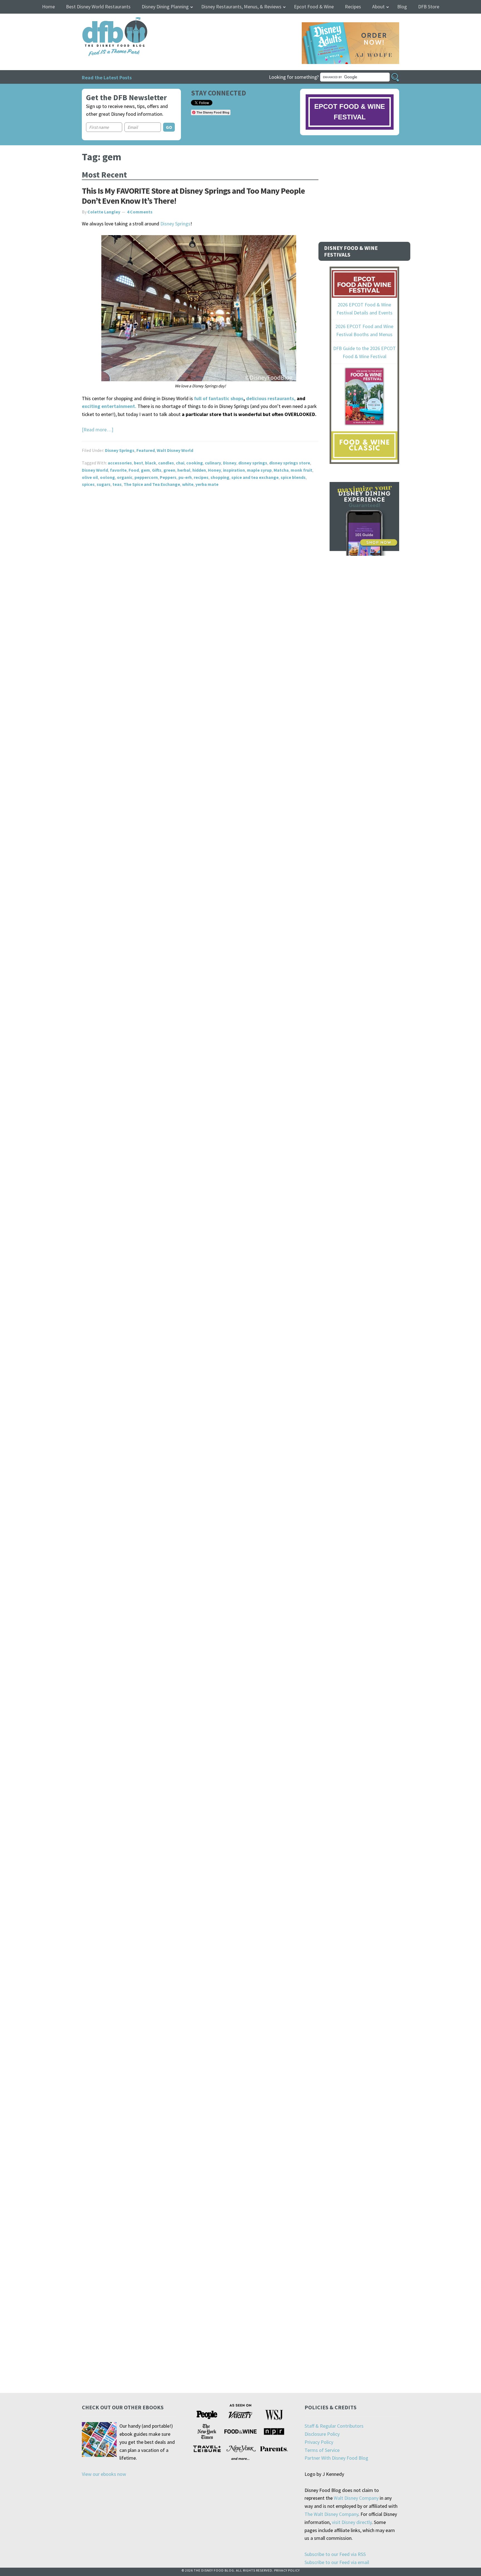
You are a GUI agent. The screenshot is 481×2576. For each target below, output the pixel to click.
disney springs (253, 463)
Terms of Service (322, 2450)
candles (166, 463)
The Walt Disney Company (331, 2514)
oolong (107, 477)
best (138, 463)
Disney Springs (175, 224)
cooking (195, 463)
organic (125, 477)
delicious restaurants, (271, 398)
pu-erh (185, 477)
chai (180, 463)
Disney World (95, 470)
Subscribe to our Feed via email (337, 2562)
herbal (184, 470)
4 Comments (140, 212)
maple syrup (259, 470)
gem (145, 470)
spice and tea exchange (255, 477)
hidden (199, 470)
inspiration (234, 470)
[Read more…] (98, 430)
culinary (213, 463)
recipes (201, 477)
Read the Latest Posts (107, 77)
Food (134, 470)
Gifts (157, 470)
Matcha (281, 470)
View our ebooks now (104, 2474)
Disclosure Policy (322, 2434)
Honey (214, 470)
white (188, 484)
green (169, 470)
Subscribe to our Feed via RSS (335, 2554)
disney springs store (290, 463)
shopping (220, 477)
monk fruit (301, 470)
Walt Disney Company (356, 2498)
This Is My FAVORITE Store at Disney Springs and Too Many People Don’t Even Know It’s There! (193, 196)
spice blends (293, 477)
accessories (120, 463)
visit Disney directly (352, 2522)
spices (88, 484)
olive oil (90, 477)
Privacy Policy (319, 2442)
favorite (118, 470)
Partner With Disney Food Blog (336, 2458)
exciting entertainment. (109, 406)
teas (117, 484)
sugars (104, 484)
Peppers (168, 477)
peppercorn (146, 477)
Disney (230, 463)
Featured (146, 450)
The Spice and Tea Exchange (152, 484)
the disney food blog (103, 20)
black (151, 463)
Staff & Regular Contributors (334, 2426)
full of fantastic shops (219, 398)
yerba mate (207, 484)
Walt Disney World (175, 450)
